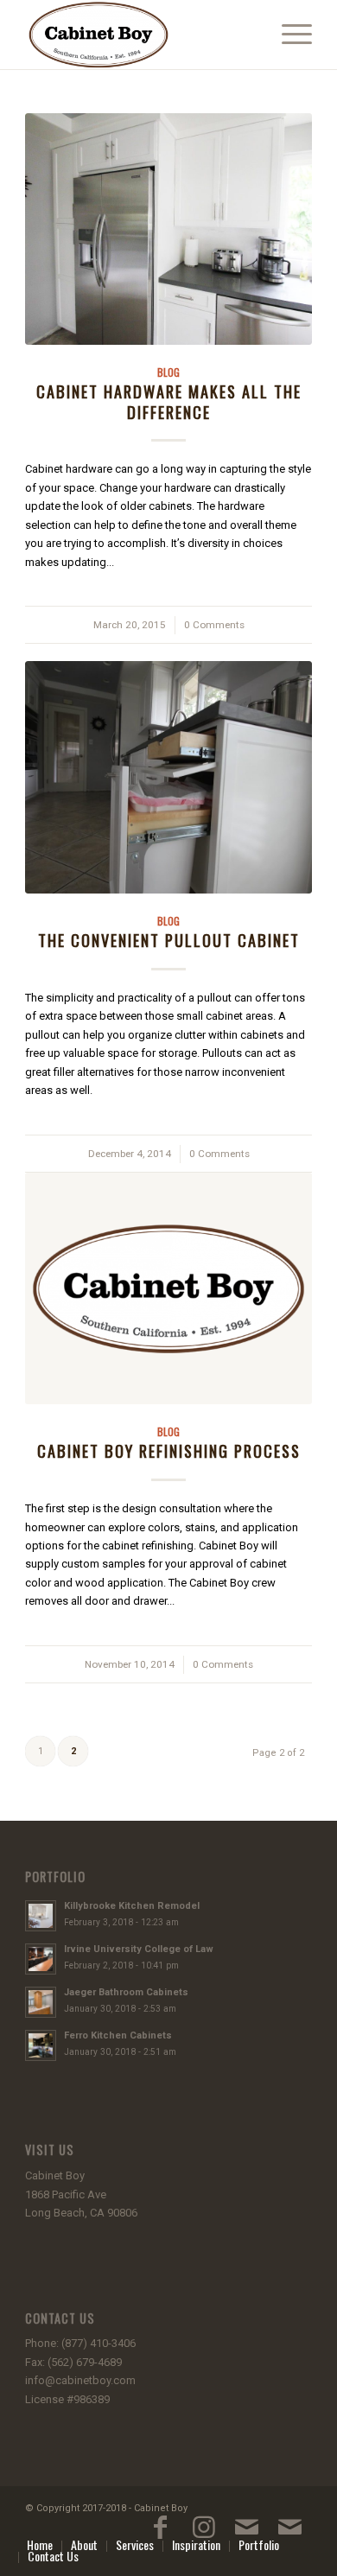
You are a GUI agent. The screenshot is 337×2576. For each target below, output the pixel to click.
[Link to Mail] (247, 2535)
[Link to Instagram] (204, 2535)
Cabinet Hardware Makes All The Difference (169, 401)
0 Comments (214, 625)
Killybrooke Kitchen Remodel (132, 1906)
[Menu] (288, 35)
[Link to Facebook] (161, 2535)
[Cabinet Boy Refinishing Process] (168, 1288)
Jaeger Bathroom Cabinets (126, 1992)
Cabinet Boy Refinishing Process (169, 1450)
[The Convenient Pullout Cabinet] (168, 777)
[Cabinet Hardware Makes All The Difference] (168, 229)
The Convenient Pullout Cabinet (169, 940)
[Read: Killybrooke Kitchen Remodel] (41, 1916)
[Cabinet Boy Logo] (140, 35)
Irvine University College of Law (139, 1949)
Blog (168, 372)
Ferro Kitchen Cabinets (118, 2035)
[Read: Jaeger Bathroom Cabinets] (41, 2002)
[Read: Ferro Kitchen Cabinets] (41, 2045)
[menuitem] (288, 35)
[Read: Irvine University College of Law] (41, 1959)
